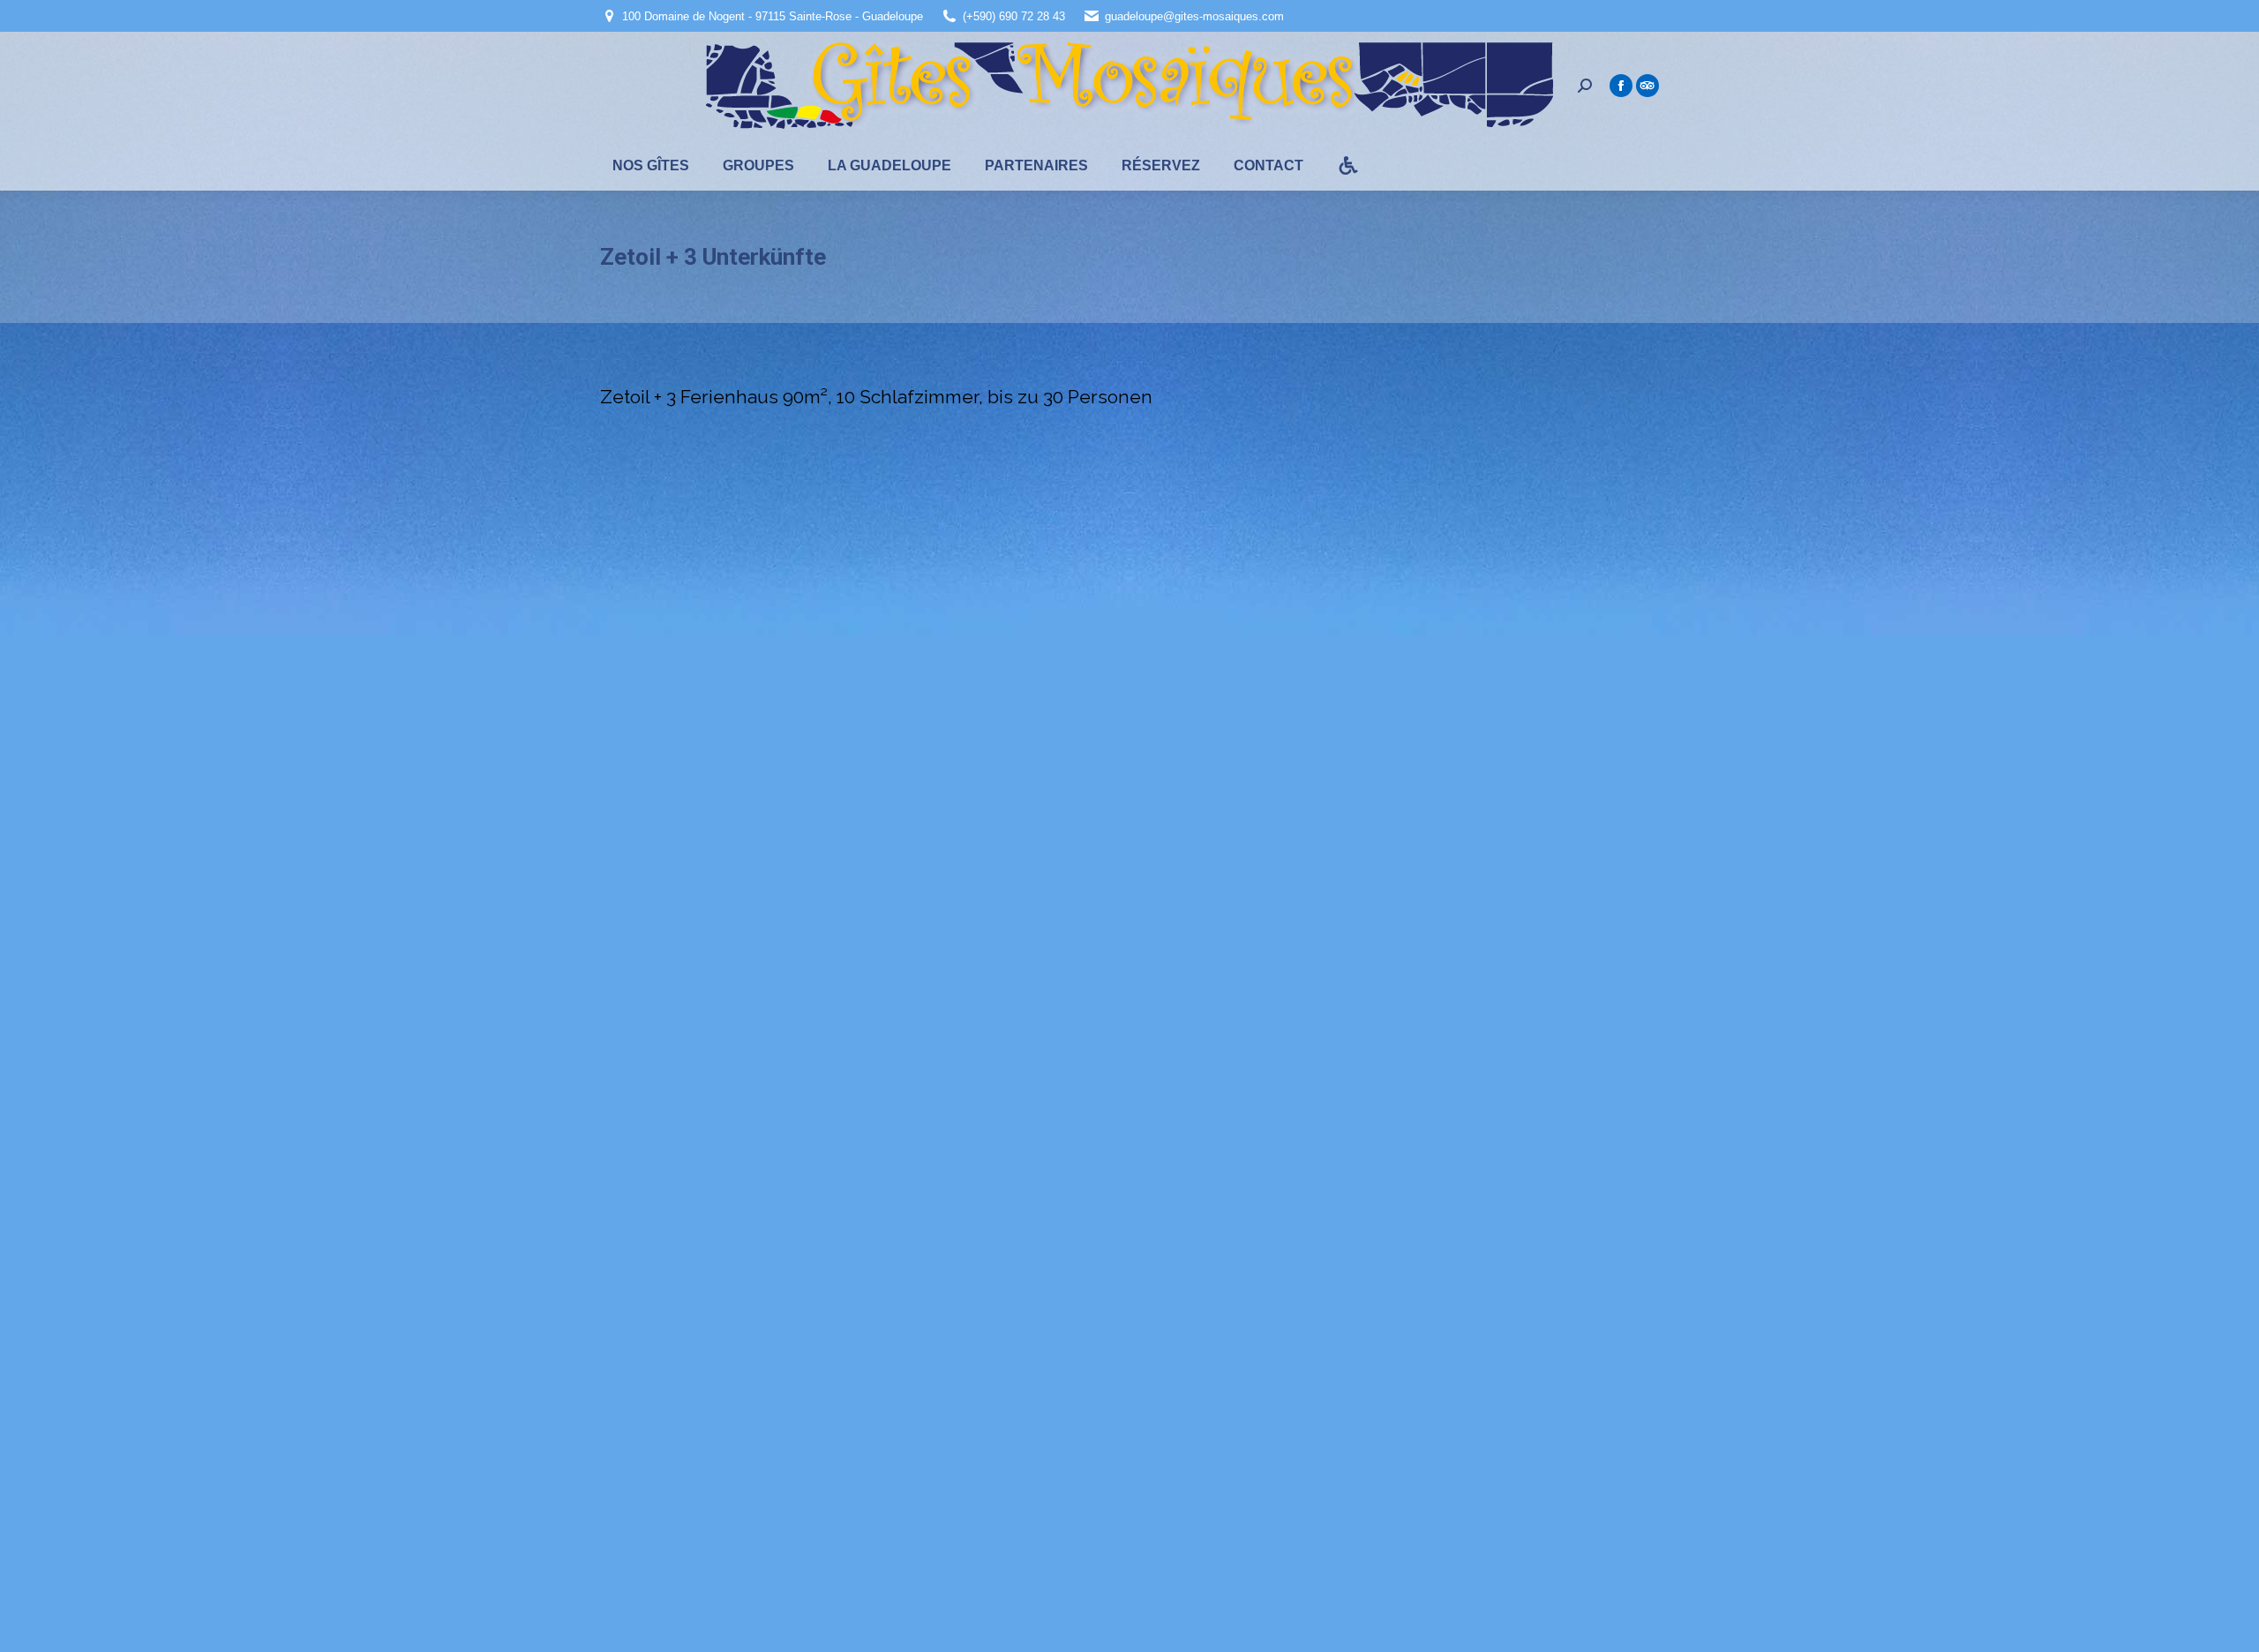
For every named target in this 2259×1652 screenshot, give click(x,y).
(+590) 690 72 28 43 (1014, 16)
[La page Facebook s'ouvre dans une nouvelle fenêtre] (1621, 86)
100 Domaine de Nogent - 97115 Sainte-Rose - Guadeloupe (773, 16)
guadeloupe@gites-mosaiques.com (1194, 16)
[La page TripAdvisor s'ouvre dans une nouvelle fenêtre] (1647, 86)
